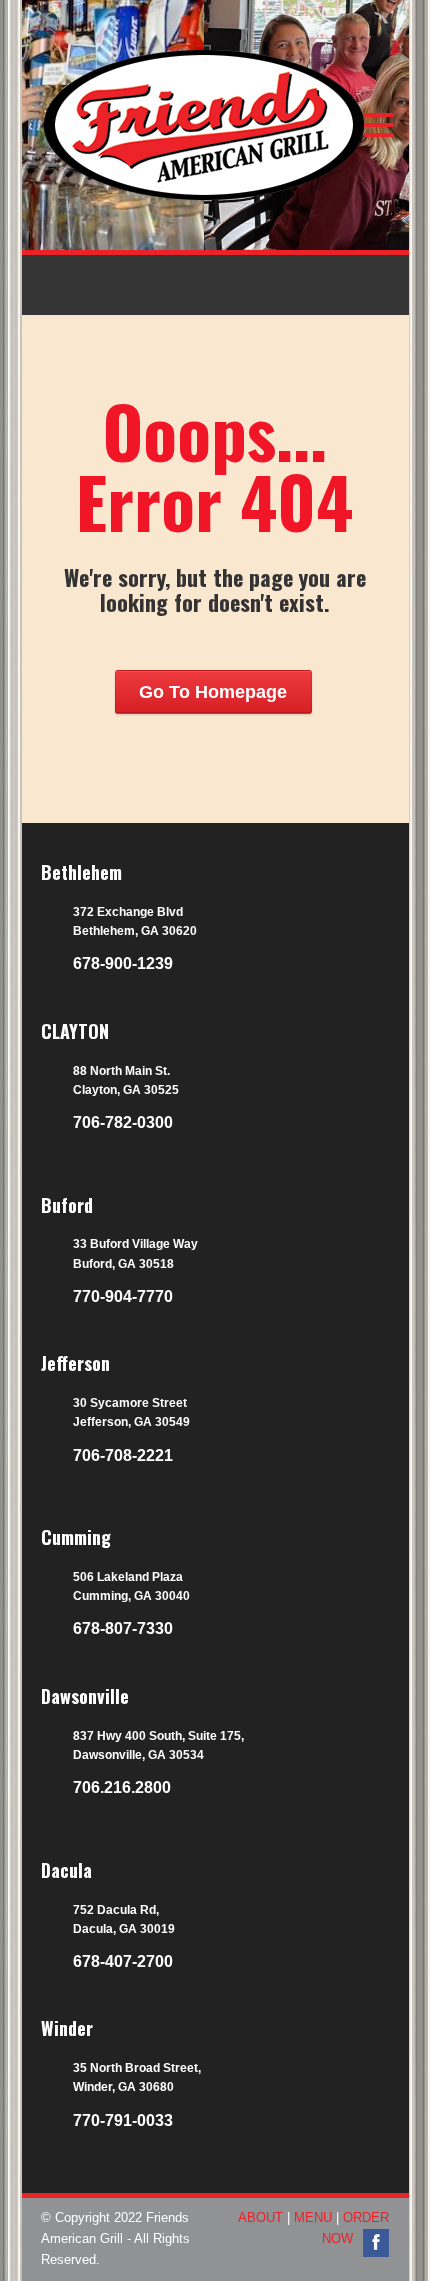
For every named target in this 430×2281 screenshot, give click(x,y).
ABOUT (260, 2217)
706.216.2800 (122, 1787)
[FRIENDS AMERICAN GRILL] (156, 153)
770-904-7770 (123, 1296)
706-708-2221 (123, 1455)
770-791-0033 (123, 2120)
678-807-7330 (123, 1628)
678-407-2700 (123, 1961)
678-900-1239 (123, 963)
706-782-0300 (123, 1122)
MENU (313, 2217)
